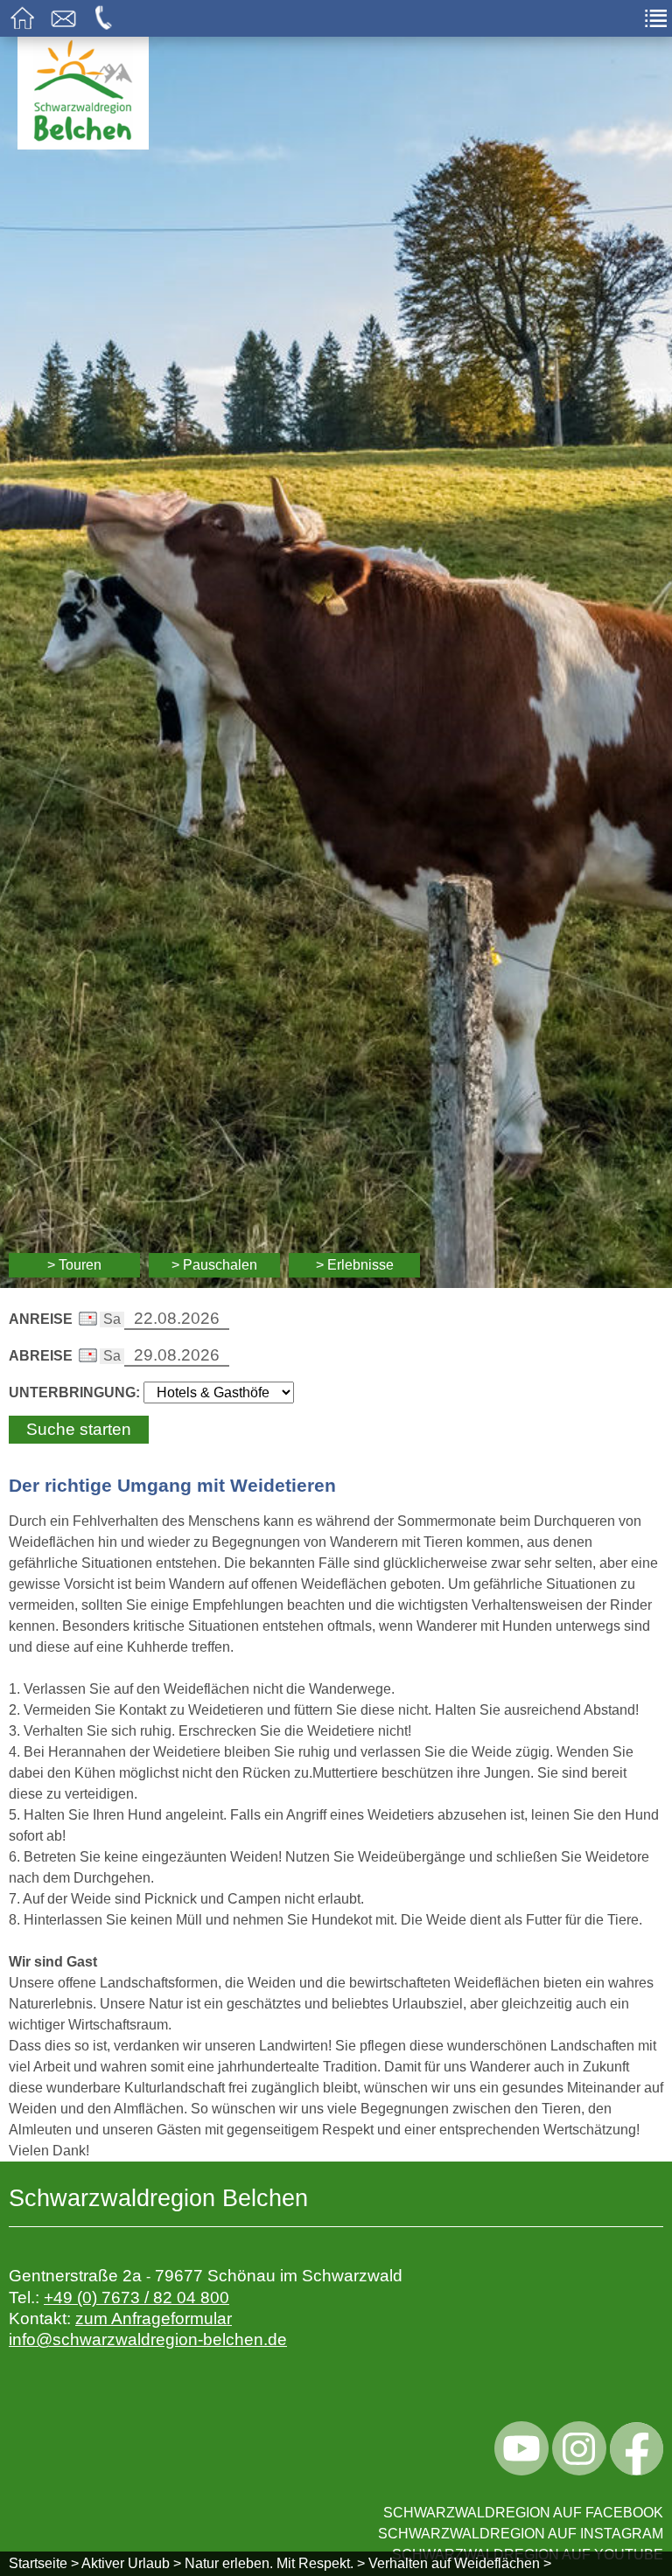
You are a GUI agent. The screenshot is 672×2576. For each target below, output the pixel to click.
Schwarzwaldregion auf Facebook (523, 2513)
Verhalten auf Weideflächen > (460, 2563)
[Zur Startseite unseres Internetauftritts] (83, 145)
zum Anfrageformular (154, 2318)
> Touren (74, 1265)
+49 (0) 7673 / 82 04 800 (136, 2298)
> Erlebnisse (355, 1265)
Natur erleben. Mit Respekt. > (275, 2563)
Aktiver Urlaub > (131, 2563)
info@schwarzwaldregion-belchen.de (148, 2339)
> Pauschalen (214, 1265)
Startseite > (44, 2563)
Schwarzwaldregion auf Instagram (521, 2534)
